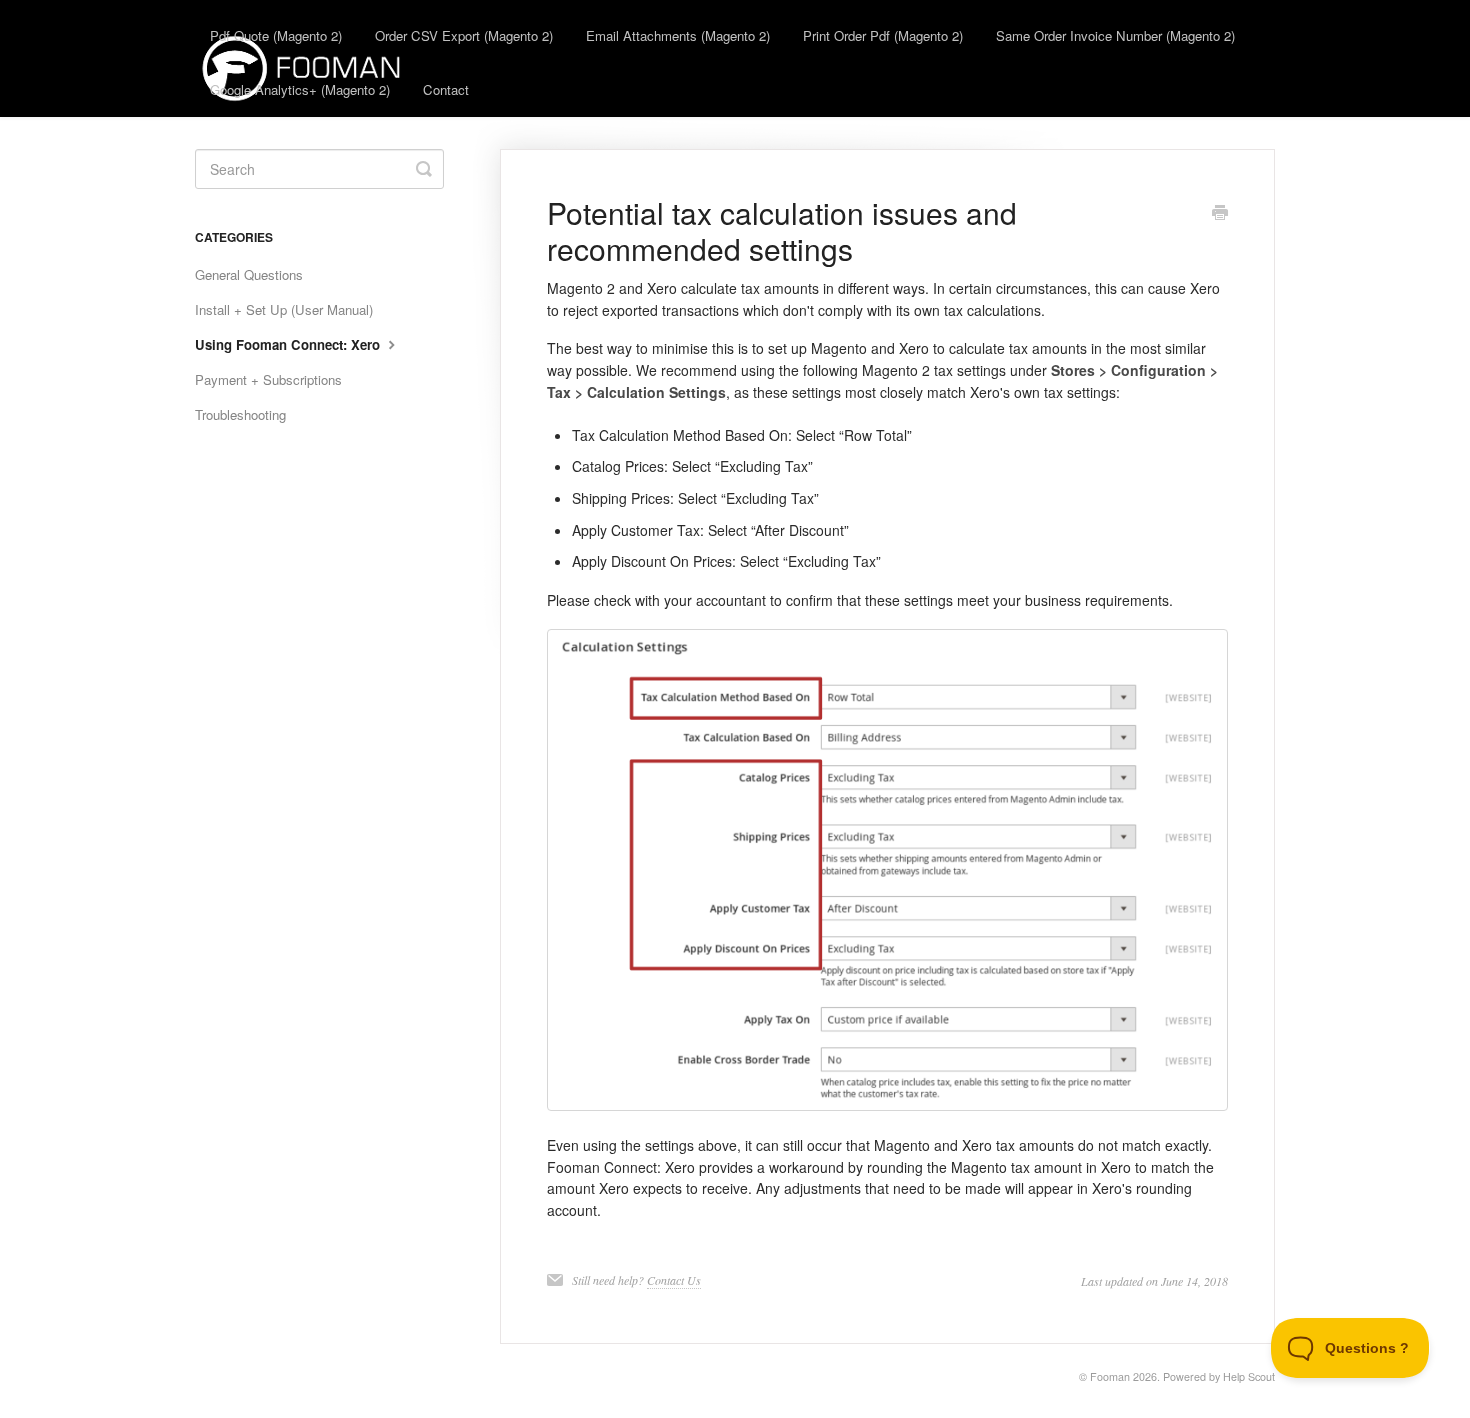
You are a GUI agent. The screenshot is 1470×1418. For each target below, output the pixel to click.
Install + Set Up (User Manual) (284, 309)
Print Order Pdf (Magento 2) (883, 35)
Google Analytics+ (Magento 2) (300, 89)
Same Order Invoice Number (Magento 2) (1115, 35)
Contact (446, 89)
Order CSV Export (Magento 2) (464, 35)
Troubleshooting (240, 414)
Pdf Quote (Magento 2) (276, 35)
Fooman (1110, 1376)
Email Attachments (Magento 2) (678, 35)
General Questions (249, 274)
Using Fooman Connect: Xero (289, 344)
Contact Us (674, 1280)
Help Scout (1249, 1376)
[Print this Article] (1220, 214)
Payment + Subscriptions (268, 379)
